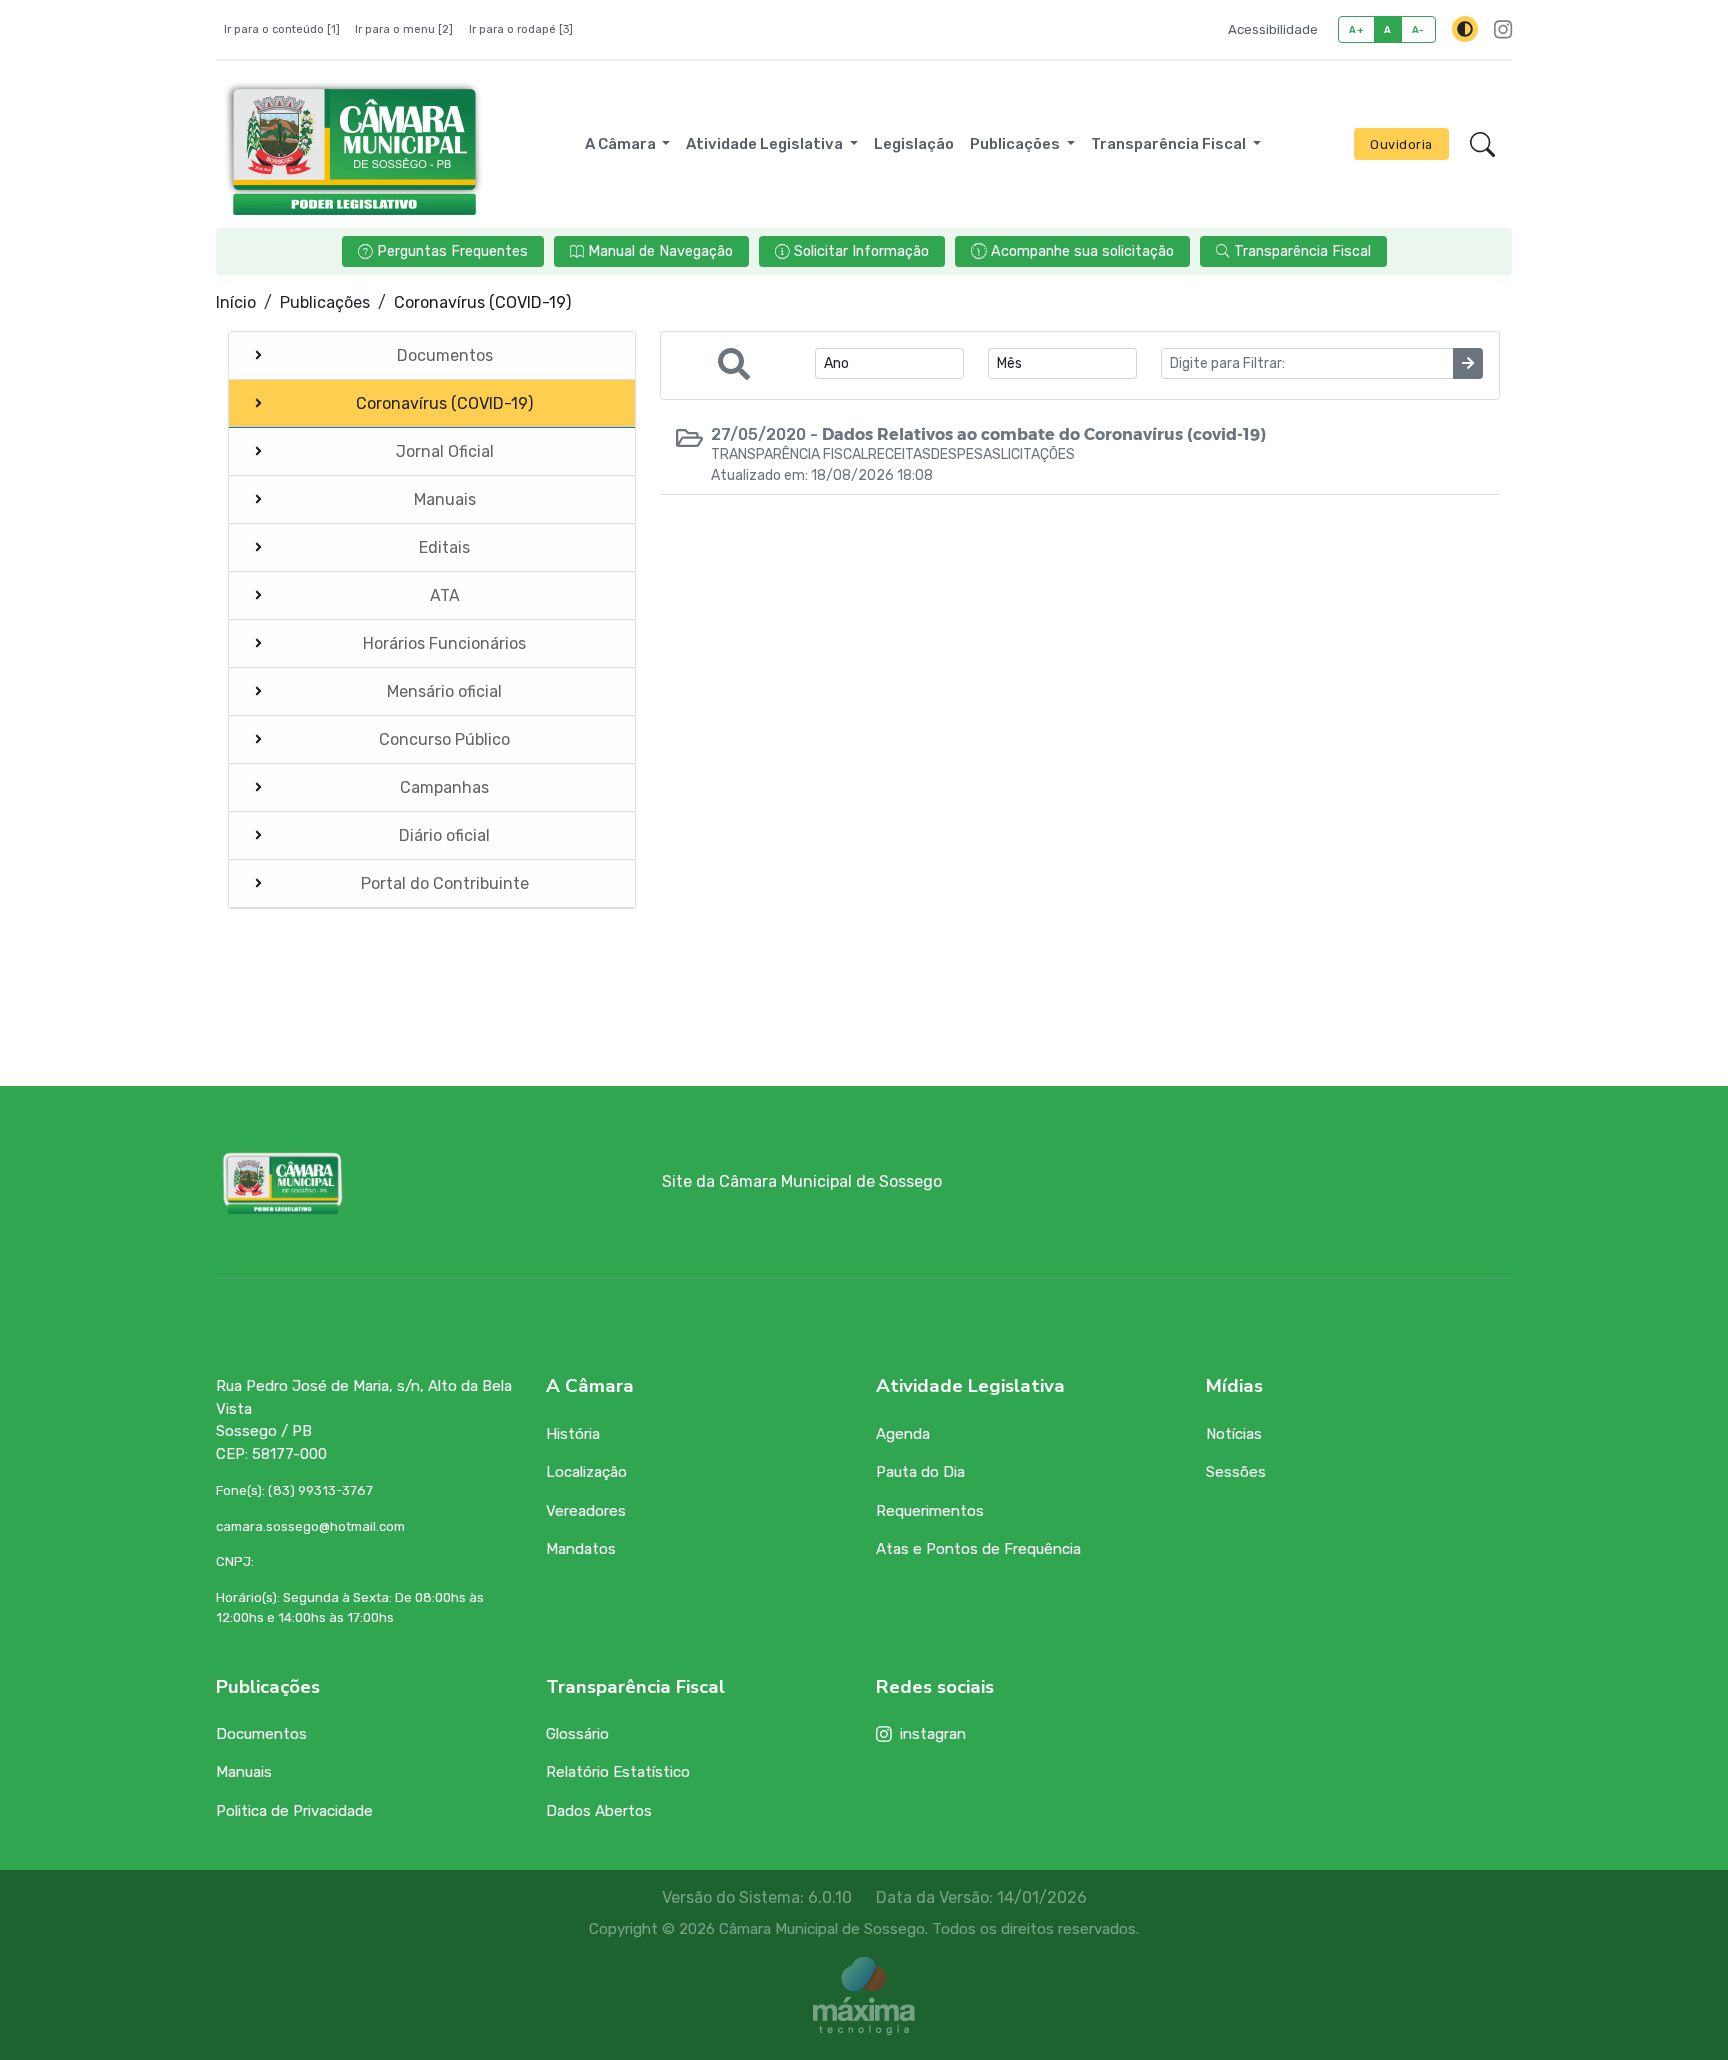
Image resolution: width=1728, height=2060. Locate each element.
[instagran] (1503, 29)
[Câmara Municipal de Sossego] (353, 144)
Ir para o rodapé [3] (521, 29)
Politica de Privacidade (294, 1811)
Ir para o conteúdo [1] (282, 29)
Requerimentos (930, 1511)
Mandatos (581, 1549)
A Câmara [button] (622, 144)
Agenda (903, 1434)
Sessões (1236, 1472)
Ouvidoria (1401, 144)
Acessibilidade (1273, 29)
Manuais (244, 1772)
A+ (1356, 29)
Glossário (577, 1734)
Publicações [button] (1016, 144)
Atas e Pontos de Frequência (978, 1549)
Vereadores (586, 1511)
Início (236, 302)
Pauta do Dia (920, 1472)
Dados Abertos (599, 1811)
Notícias (1234, 1434)
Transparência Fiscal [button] (1170, 144)
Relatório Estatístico (618, 1772)
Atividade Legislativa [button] (766, 144)
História (573, 1434)
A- (1418, 29)
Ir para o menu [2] (404, 29)
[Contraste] (1465, 29)
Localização (586, 1472)
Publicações (325, 302)
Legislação (914, 144)
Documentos (261, 1734)
